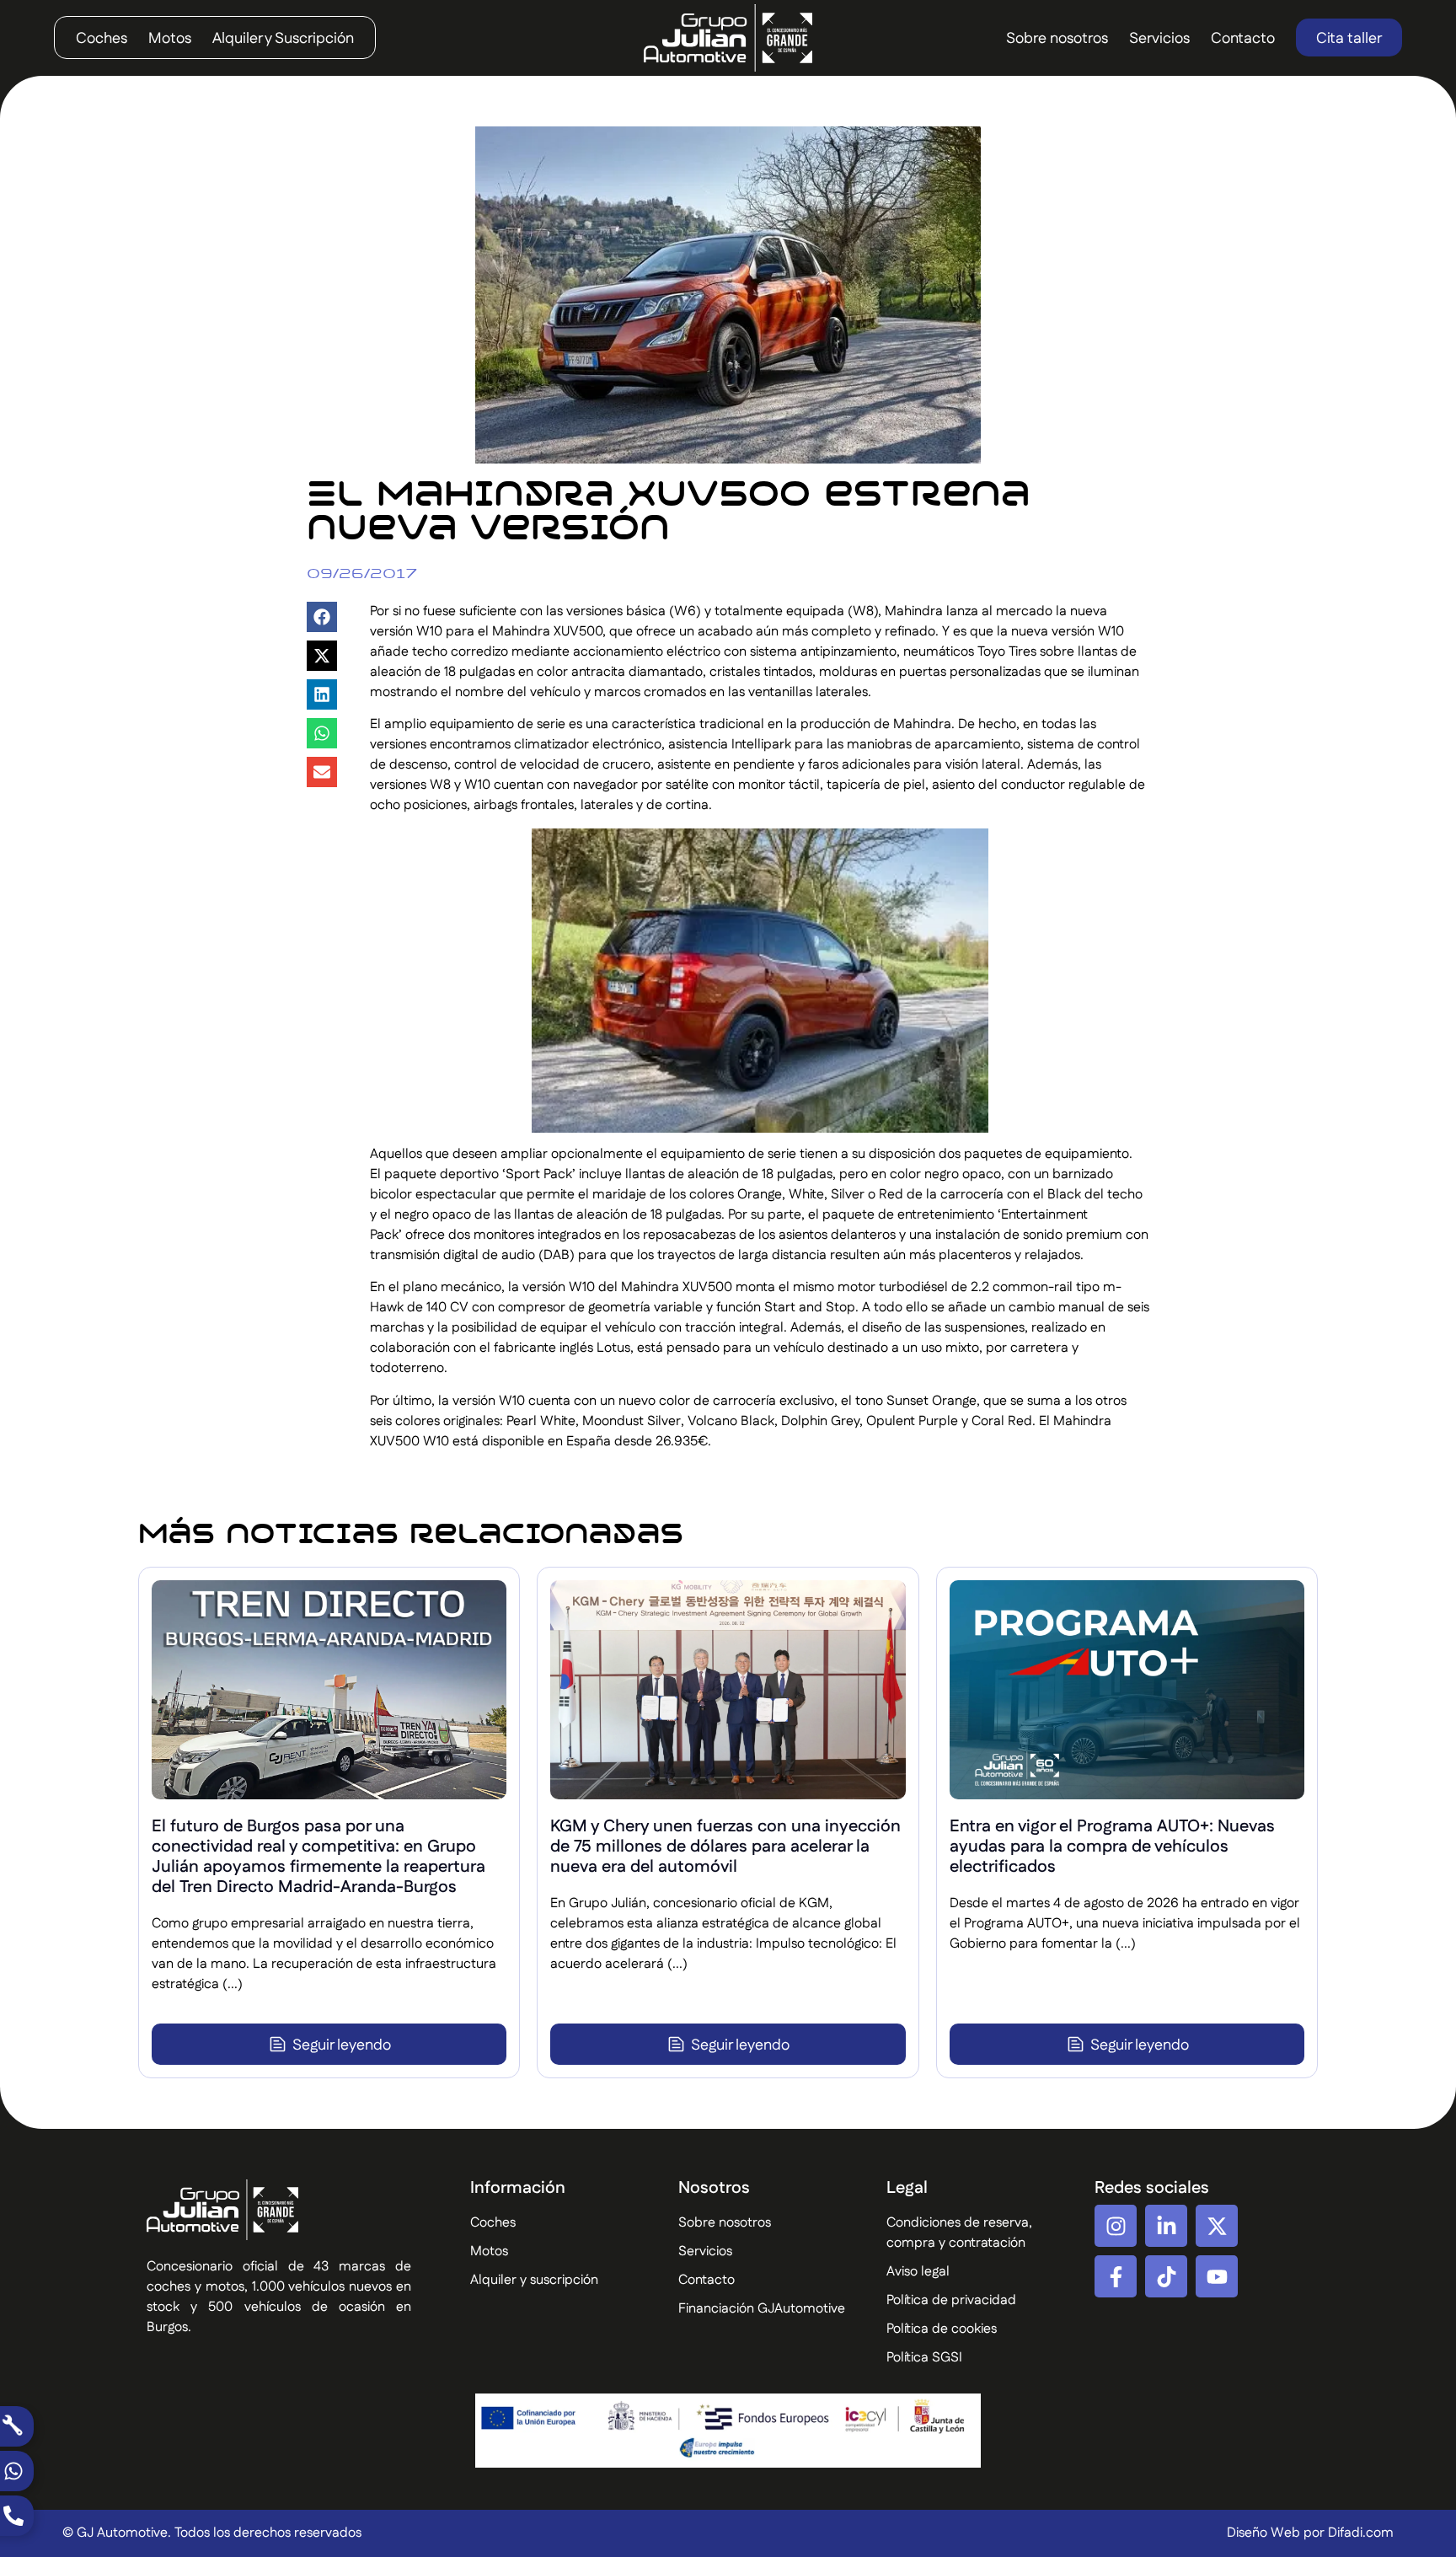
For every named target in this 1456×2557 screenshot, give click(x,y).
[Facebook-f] (1116, 2276)
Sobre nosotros (1057, 39)
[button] (322, 617)
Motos (170, 39)
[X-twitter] (1217, 2226)
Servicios (1159, 39)
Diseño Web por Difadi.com (1310, 2533)
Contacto (1243, 39)
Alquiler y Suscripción (283, 39)
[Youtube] (1217, 2276)
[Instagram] (1116, 2226)
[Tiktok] (1166, 2276)
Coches (102, 39)
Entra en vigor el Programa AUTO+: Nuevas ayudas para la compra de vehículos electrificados (1112, 1847)
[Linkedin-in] (1166, 2226)
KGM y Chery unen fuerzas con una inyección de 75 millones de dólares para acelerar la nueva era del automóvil (725, 1847)
